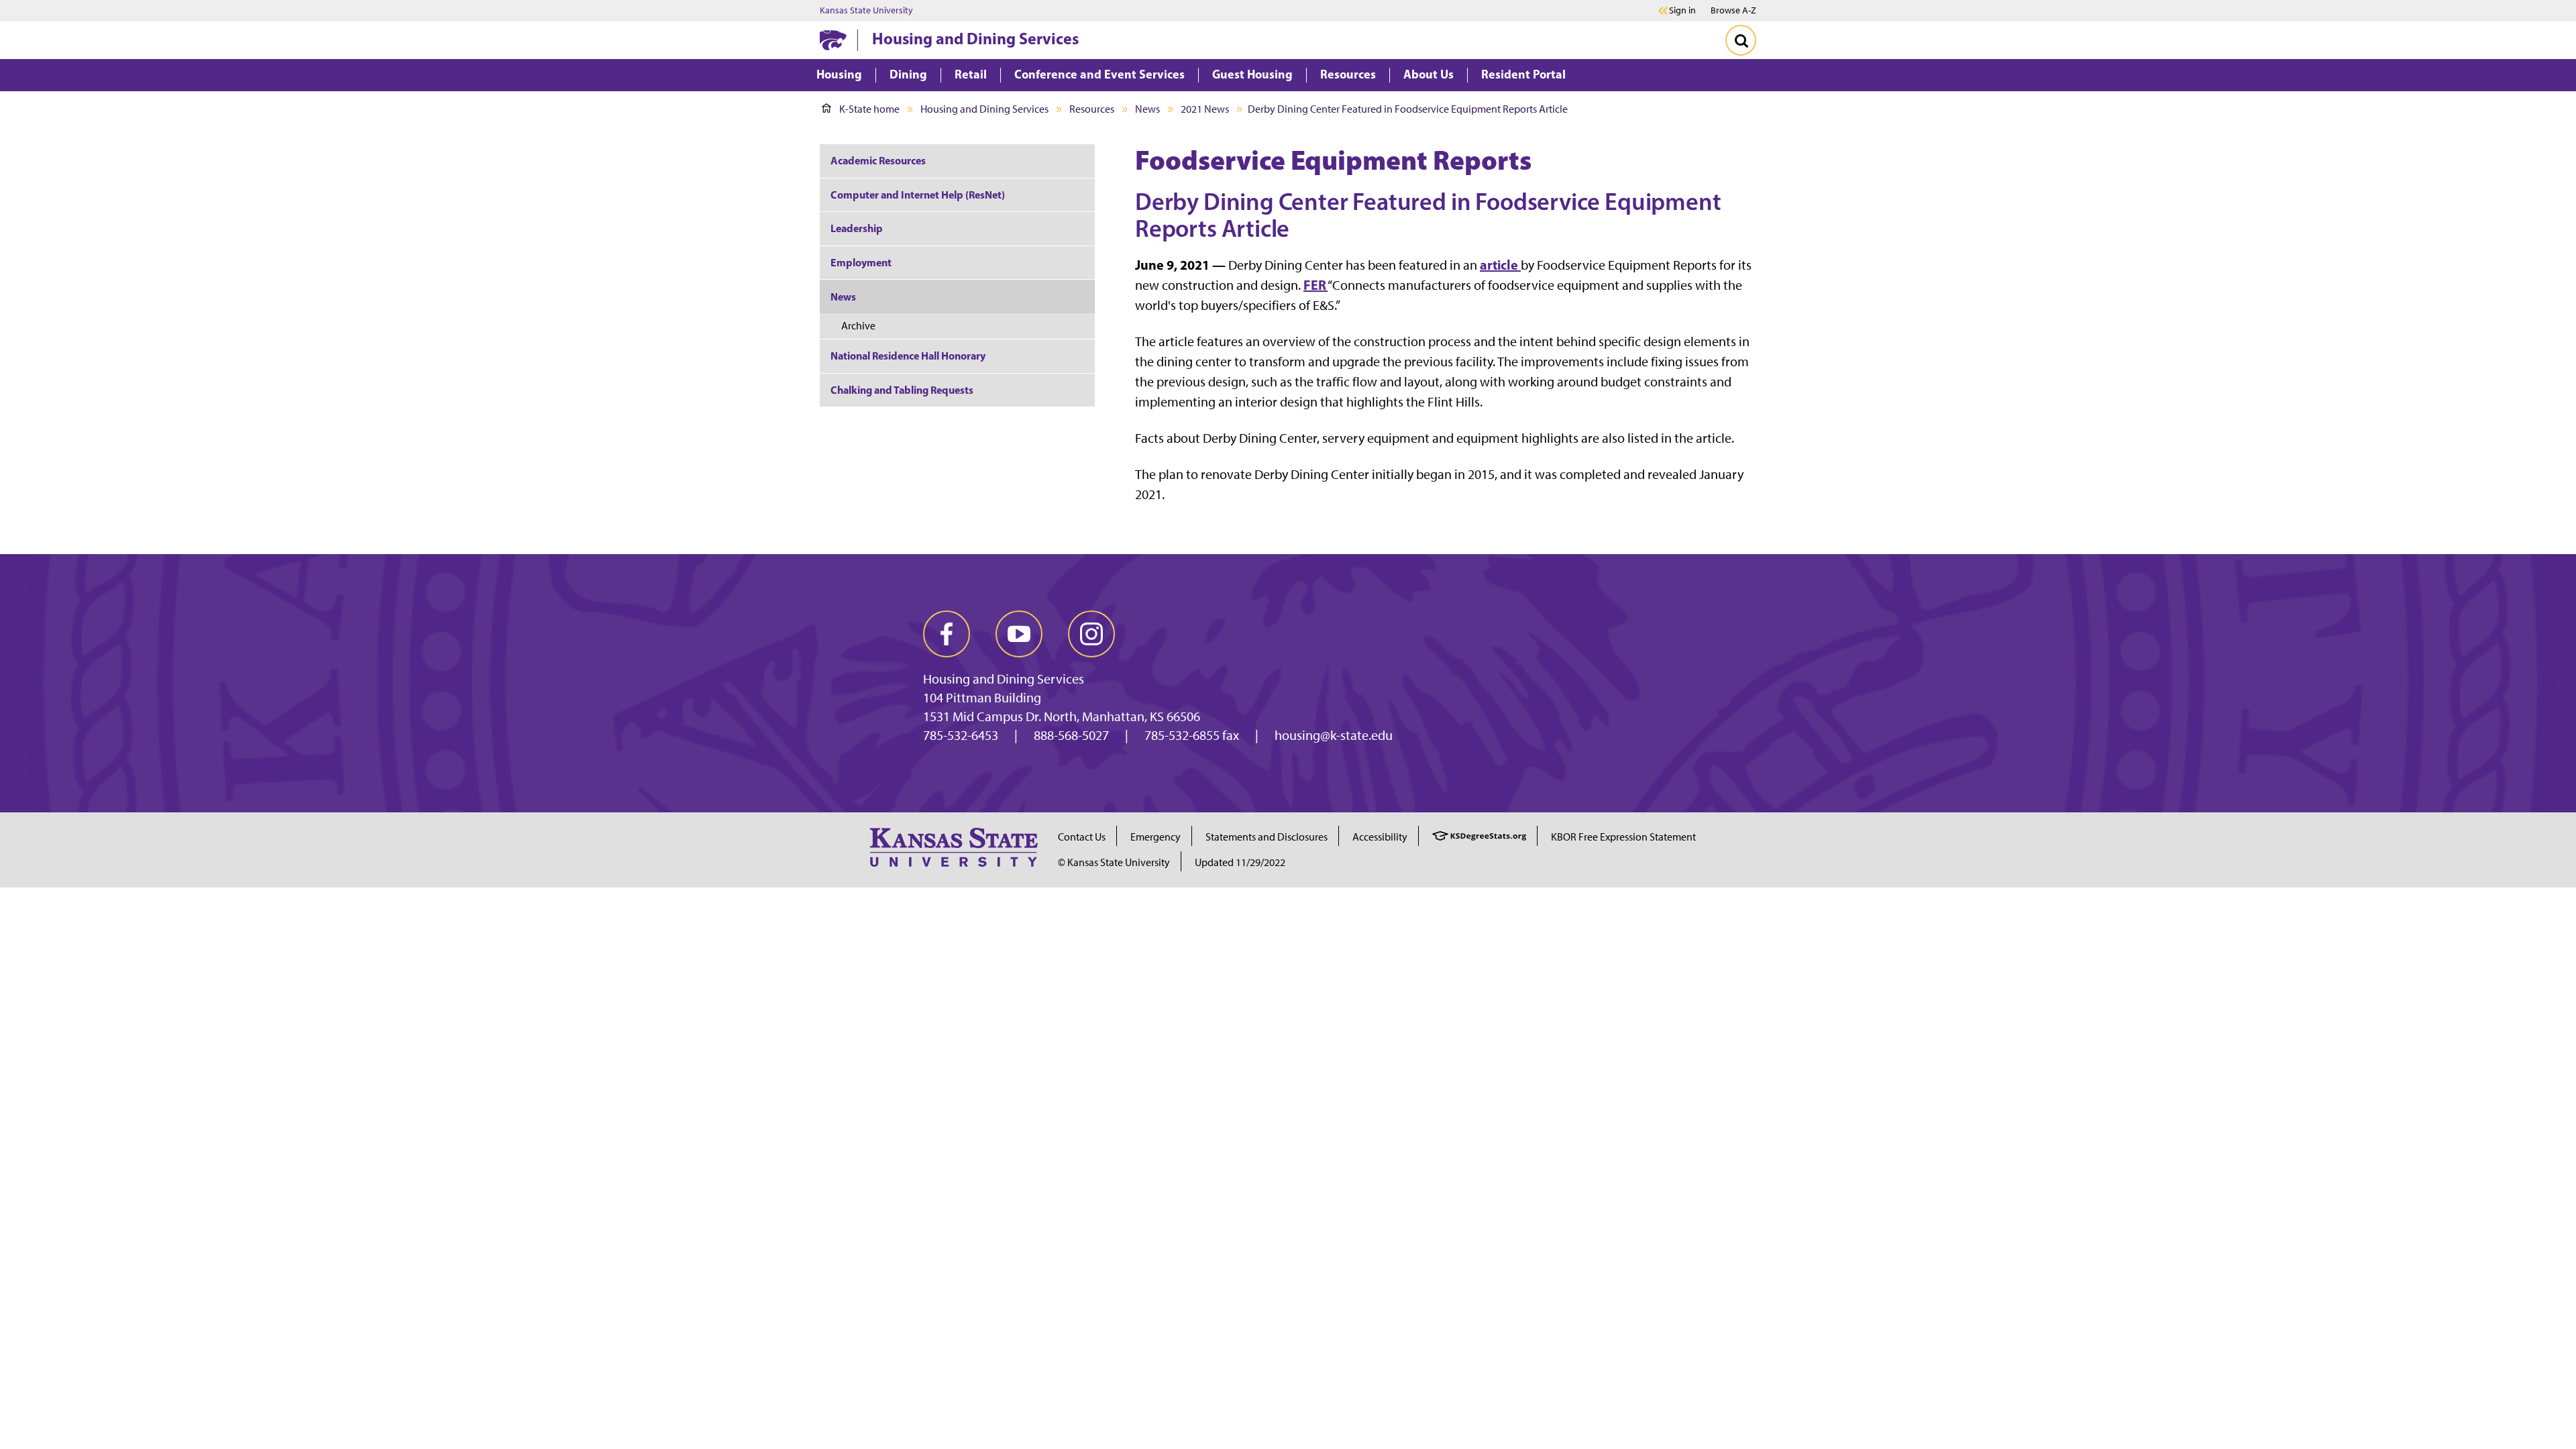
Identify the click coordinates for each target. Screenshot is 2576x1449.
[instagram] (1091, 634)
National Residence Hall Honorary (908, 356)
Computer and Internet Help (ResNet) (918, 195)
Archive (858, 326)
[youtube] (1019, 634)
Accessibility (1380, 837)
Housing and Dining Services (975, 38)
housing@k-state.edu (1334, 735)
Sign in (1682, 11)
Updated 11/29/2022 (1240, 862)
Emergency (1156, 837)
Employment (861, 262)
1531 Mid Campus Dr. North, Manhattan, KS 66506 (1062, 716)
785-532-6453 (961, 735)
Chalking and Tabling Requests (902, 390)
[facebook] (947, 634)
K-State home (869, 109)
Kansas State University (866, 11)
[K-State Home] (833, 40)
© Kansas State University (1114, 862)
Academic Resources (878, 160)
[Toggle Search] (1741, 40)
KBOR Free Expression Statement (1623, 837)
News (1147, 109)
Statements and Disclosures (1267, 837)
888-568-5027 (1071, 735)
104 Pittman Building (982, 698)
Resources (1092, 109)
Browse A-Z (1733, 10)
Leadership (857, 228)
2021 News (1205, 109)
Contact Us (1082, 837)
